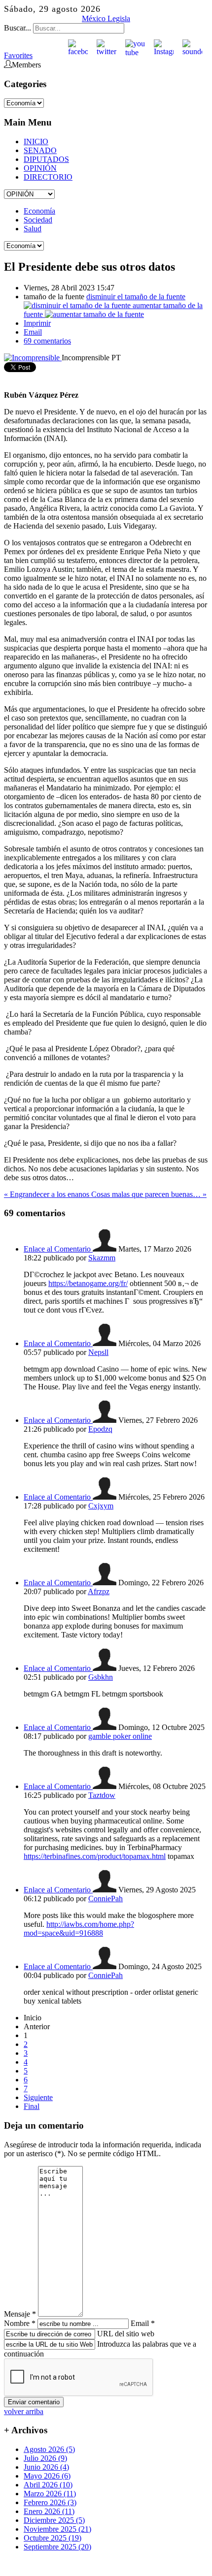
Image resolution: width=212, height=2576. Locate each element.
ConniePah (106, 1899)
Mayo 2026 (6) (47, 2476)
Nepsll (98, 1352)
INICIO (36, 141)
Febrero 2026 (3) (50, 2502)
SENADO (40, 150)
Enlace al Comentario (58, 1249)
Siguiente (38, 2097)
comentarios (47, 341)
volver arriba (24, 2411)
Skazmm (102, 1258)
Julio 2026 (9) (45, 2458)
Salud (33, 229)
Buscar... (18, 28)
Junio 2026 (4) (46, 2467)
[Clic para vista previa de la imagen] (33, 358)
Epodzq (100, 1429)
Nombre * (20, 2323)
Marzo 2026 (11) (50, 2494)
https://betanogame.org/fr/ (88, 1283)
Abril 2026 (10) (48, 2485)
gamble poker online (120, 1736)
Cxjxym (101, 1506)
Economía (39, 211)
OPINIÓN (40, 168)
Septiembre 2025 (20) (57, 2547)
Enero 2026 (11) (49, 2511)
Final (32, 2106)
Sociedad (38, 220)
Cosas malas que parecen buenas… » (149, 1194)
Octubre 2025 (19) (53, 2538)
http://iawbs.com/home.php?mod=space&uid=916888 (79, 1929)
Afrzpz (99, 1591)
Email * (143, 2323)
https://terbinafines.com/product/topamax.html (95, 1856)
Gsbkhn (101, 1677)
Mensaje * (20, 2314)
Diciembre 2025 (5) (54, 2520)
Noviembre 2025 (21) (57, 2529)
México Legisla (106, 18)
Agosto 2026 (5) (49, 2449)
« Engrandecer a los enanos (48, 1194)
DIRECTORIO (48, 177)
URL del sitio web (126, 2334)
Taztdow (102, 1795)
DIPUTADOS (46, 159)
